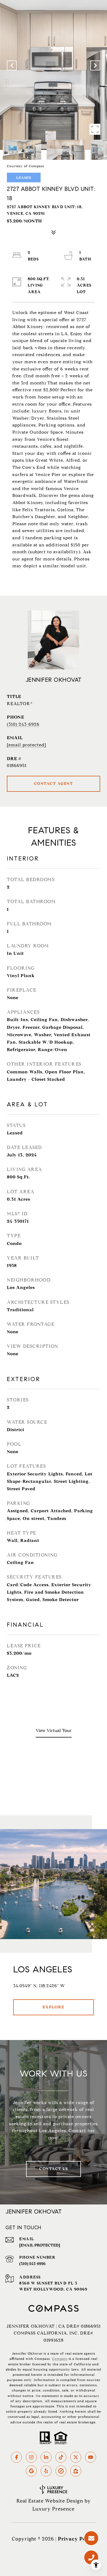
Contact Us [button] (54, 2169)
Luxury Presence (54, 2509)
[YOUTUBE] (91, 2457)
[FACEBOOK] (16, 2457)
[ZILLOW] (76, 2471)
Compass (60, 2359)
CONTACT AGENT (54, 784)
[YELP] (46, 2471)
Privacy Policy (77, 2539)
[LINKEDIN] (46, 2457)
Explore (54, 2007)
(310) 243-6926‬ (32, 2264)
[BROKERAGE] (61, 2471)
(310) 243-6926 (23, 724)
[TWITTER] (76, 2457)
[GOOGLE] (31, 2471)
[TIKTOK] (61, 2457)
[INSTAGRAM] (31, 2457)
